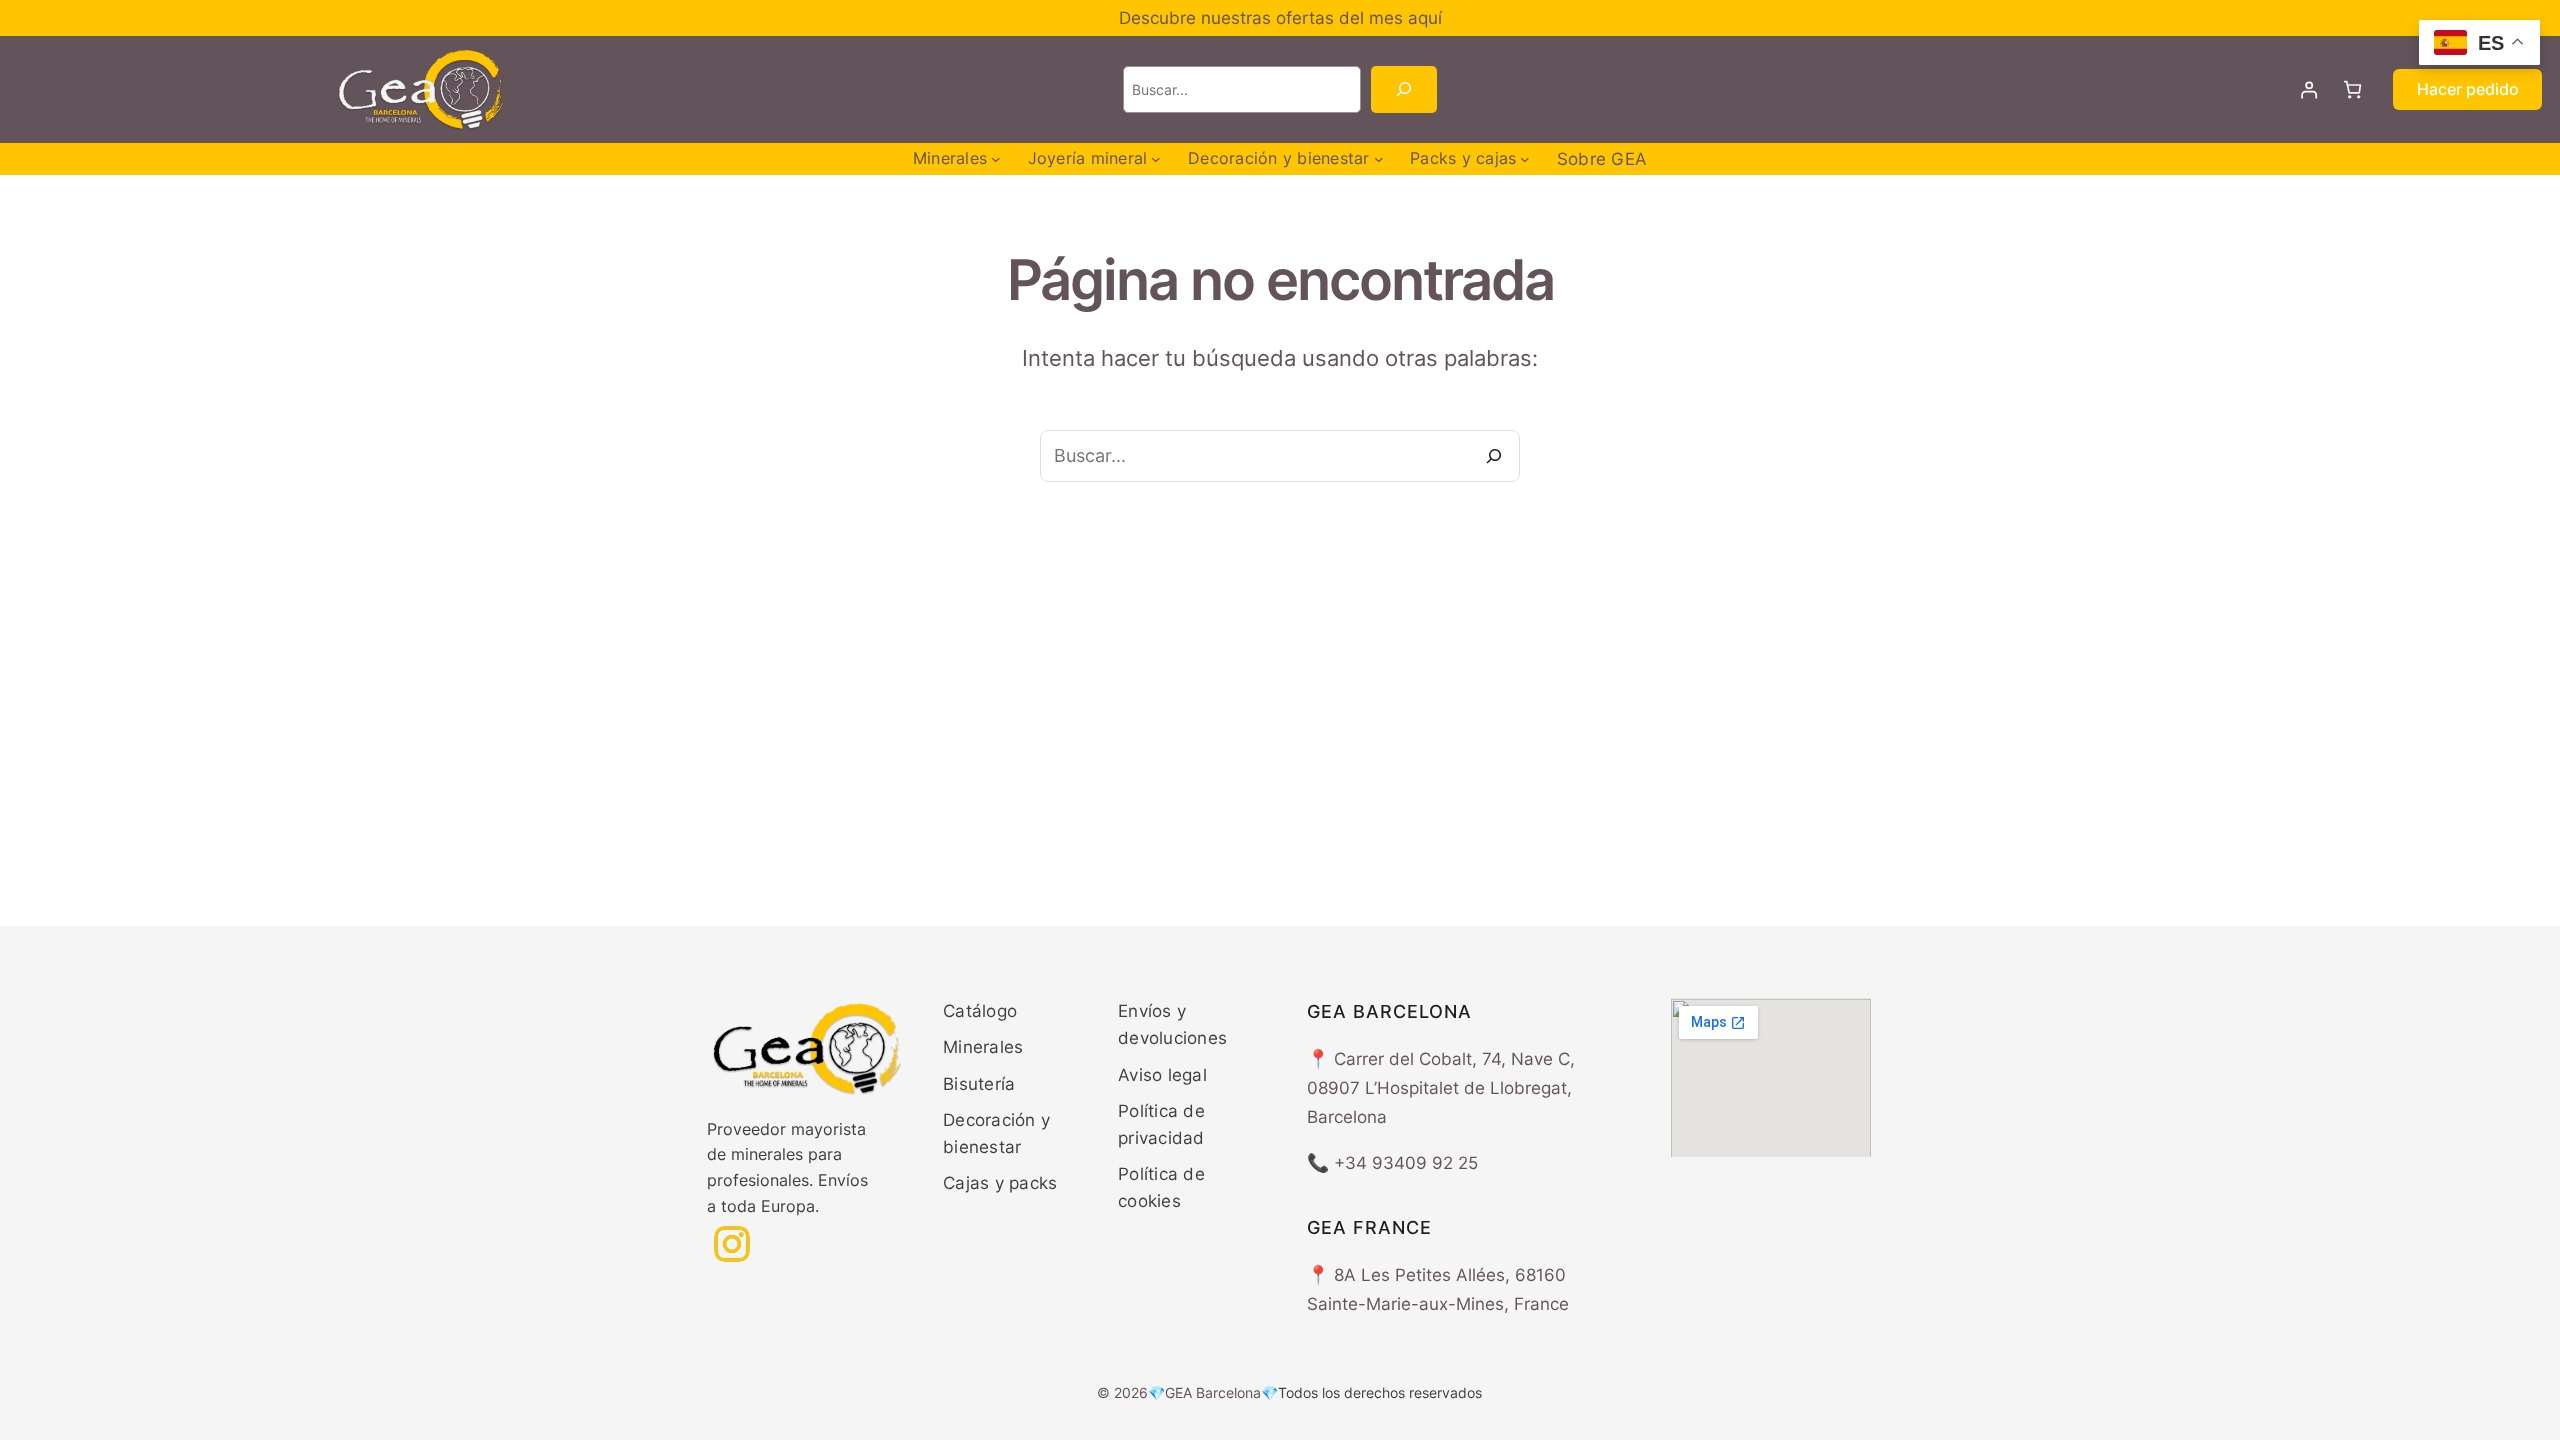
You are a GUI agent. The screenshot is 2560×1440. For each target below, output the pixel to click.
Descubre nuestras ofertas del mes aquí (1280, 18)
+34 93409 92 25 (1406, 1163)
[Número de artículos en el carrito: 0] (2352, 89)
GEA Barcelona (1213, 1392)
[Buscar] (1403, 89)
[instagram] (732, 1244)
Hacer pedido (2468, 89)
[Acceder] (2309, 89)
